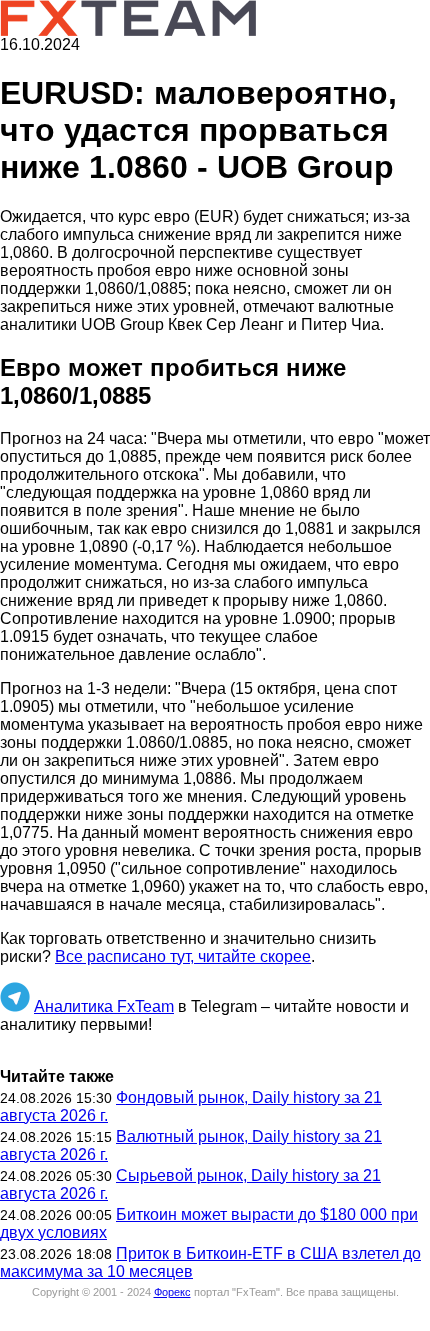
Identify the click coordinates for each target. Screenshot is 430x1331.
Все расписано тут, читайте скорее (183, 956)
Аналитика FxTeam (104, 1006)
